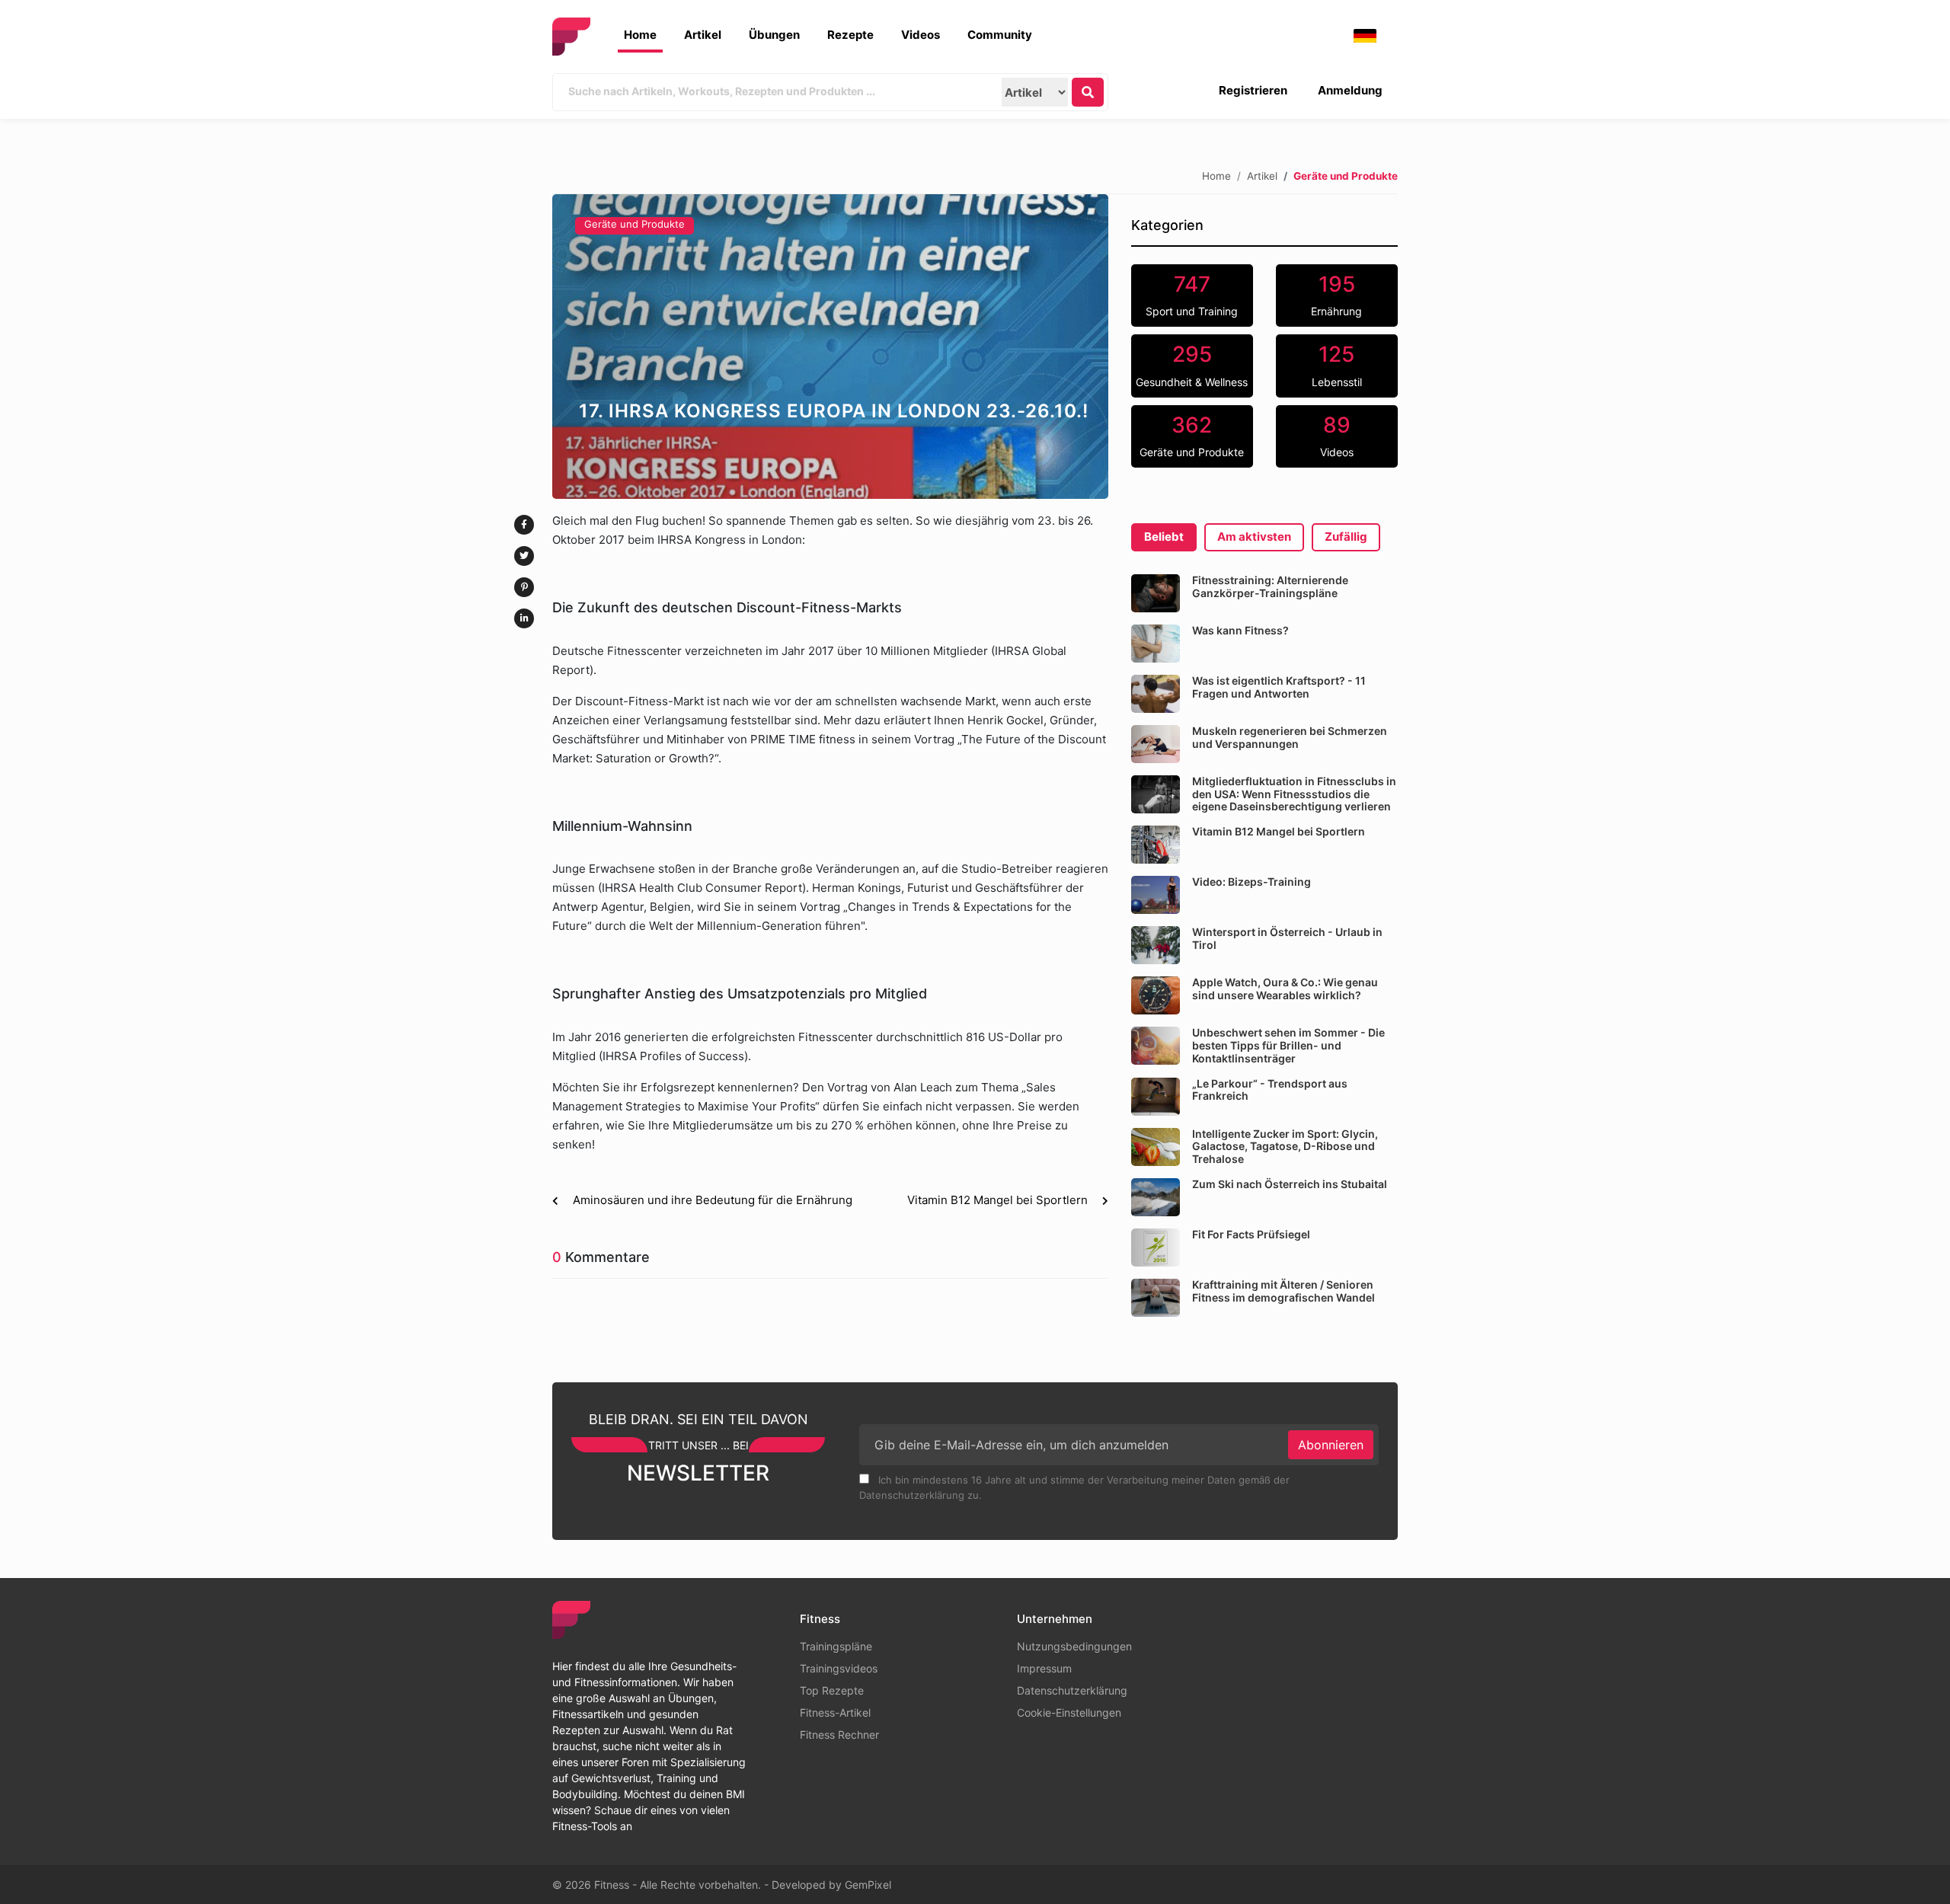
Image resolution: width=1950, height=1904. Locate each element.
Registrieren (1253, 90)
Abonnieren (1331, 1445)
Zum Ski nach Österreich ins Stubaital (1290, 1184)
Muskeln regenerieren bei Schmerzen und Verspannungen (1290, 737)
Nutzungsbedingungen (1074, 1646)
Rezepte (850, 35)
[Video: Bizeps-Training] (1156, 895)
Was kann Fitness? (1240, 630)
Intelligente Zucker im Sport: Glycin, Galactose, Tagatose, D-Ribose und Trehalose (1285, 1147)
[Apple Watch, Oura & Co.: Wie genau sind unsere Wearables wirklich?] (1156, 995)
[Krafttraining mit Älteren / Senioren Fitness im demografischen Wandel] (1156, 1298)
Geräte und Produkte (635, 224)
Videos (921, 35)
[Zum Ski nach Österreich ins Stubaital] (1156, 1197)
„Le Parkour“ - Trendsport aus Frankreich (1270, 1090)
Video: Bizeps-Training (1252, 882)
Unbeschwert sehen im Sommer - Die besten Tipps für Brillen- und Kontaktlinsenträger (1288, 1045)
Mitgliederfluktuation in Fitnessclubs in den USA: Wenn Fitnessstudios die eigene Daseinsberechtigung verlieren (1294, 794)
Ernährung (1336, 295)
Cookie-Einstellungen (1069, 1712)
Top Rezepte (832, 1690)
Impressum (1044, 1668)
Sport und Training (1192, 295)
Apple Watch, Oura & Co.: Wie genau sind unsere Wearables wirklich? (1285, 989)
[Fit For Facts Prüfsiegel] (1156, 1248)
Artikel (703, 35)
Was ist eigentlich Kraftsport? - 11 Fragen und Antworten (1279, 687)
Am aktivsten (1254, 537)
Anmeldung (1350, 90)
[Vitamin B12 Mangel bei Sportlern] (1156, 845)
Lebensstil (1337, 365)
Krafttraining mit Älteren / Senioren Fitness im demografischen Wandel (1283, 1291)
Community (1000, 35)
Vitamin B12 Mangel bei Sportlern (1279, 831)
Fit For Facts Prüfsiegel (1251, 1234)
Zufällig (1346, 537)
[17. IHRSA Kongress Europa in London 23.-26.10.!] (830, 347)
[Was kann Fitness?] (1156, 644)
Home (640, 35)
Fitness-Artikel (835, 1712)
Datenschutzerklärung (1072, 1690)
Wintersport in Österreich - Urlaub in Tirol (1287, 938)
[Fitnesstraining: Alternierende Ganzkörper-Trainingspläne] (1156, 593)
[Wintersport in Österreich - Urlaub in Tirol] (1156, 945)
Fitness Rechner (839, 1735)
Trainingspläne (836, 1646)
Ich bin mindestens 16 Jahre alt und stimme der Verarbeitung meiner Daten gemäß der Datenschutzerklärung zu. (1074, 1487)
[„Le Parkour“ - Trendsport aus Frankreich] (1156, 1097)
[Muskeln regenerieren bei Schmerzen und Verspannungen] (1156, 744)
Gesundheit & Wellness (1192, 365)
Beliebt (1164, 537)
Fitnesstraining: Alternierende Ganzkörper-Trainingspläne (1270, 586)
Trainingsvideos (839, 1668)
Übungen (774, 35)
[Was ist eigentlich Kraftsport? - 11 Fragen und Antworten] (1156, 694)
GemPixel (868, 1885)
